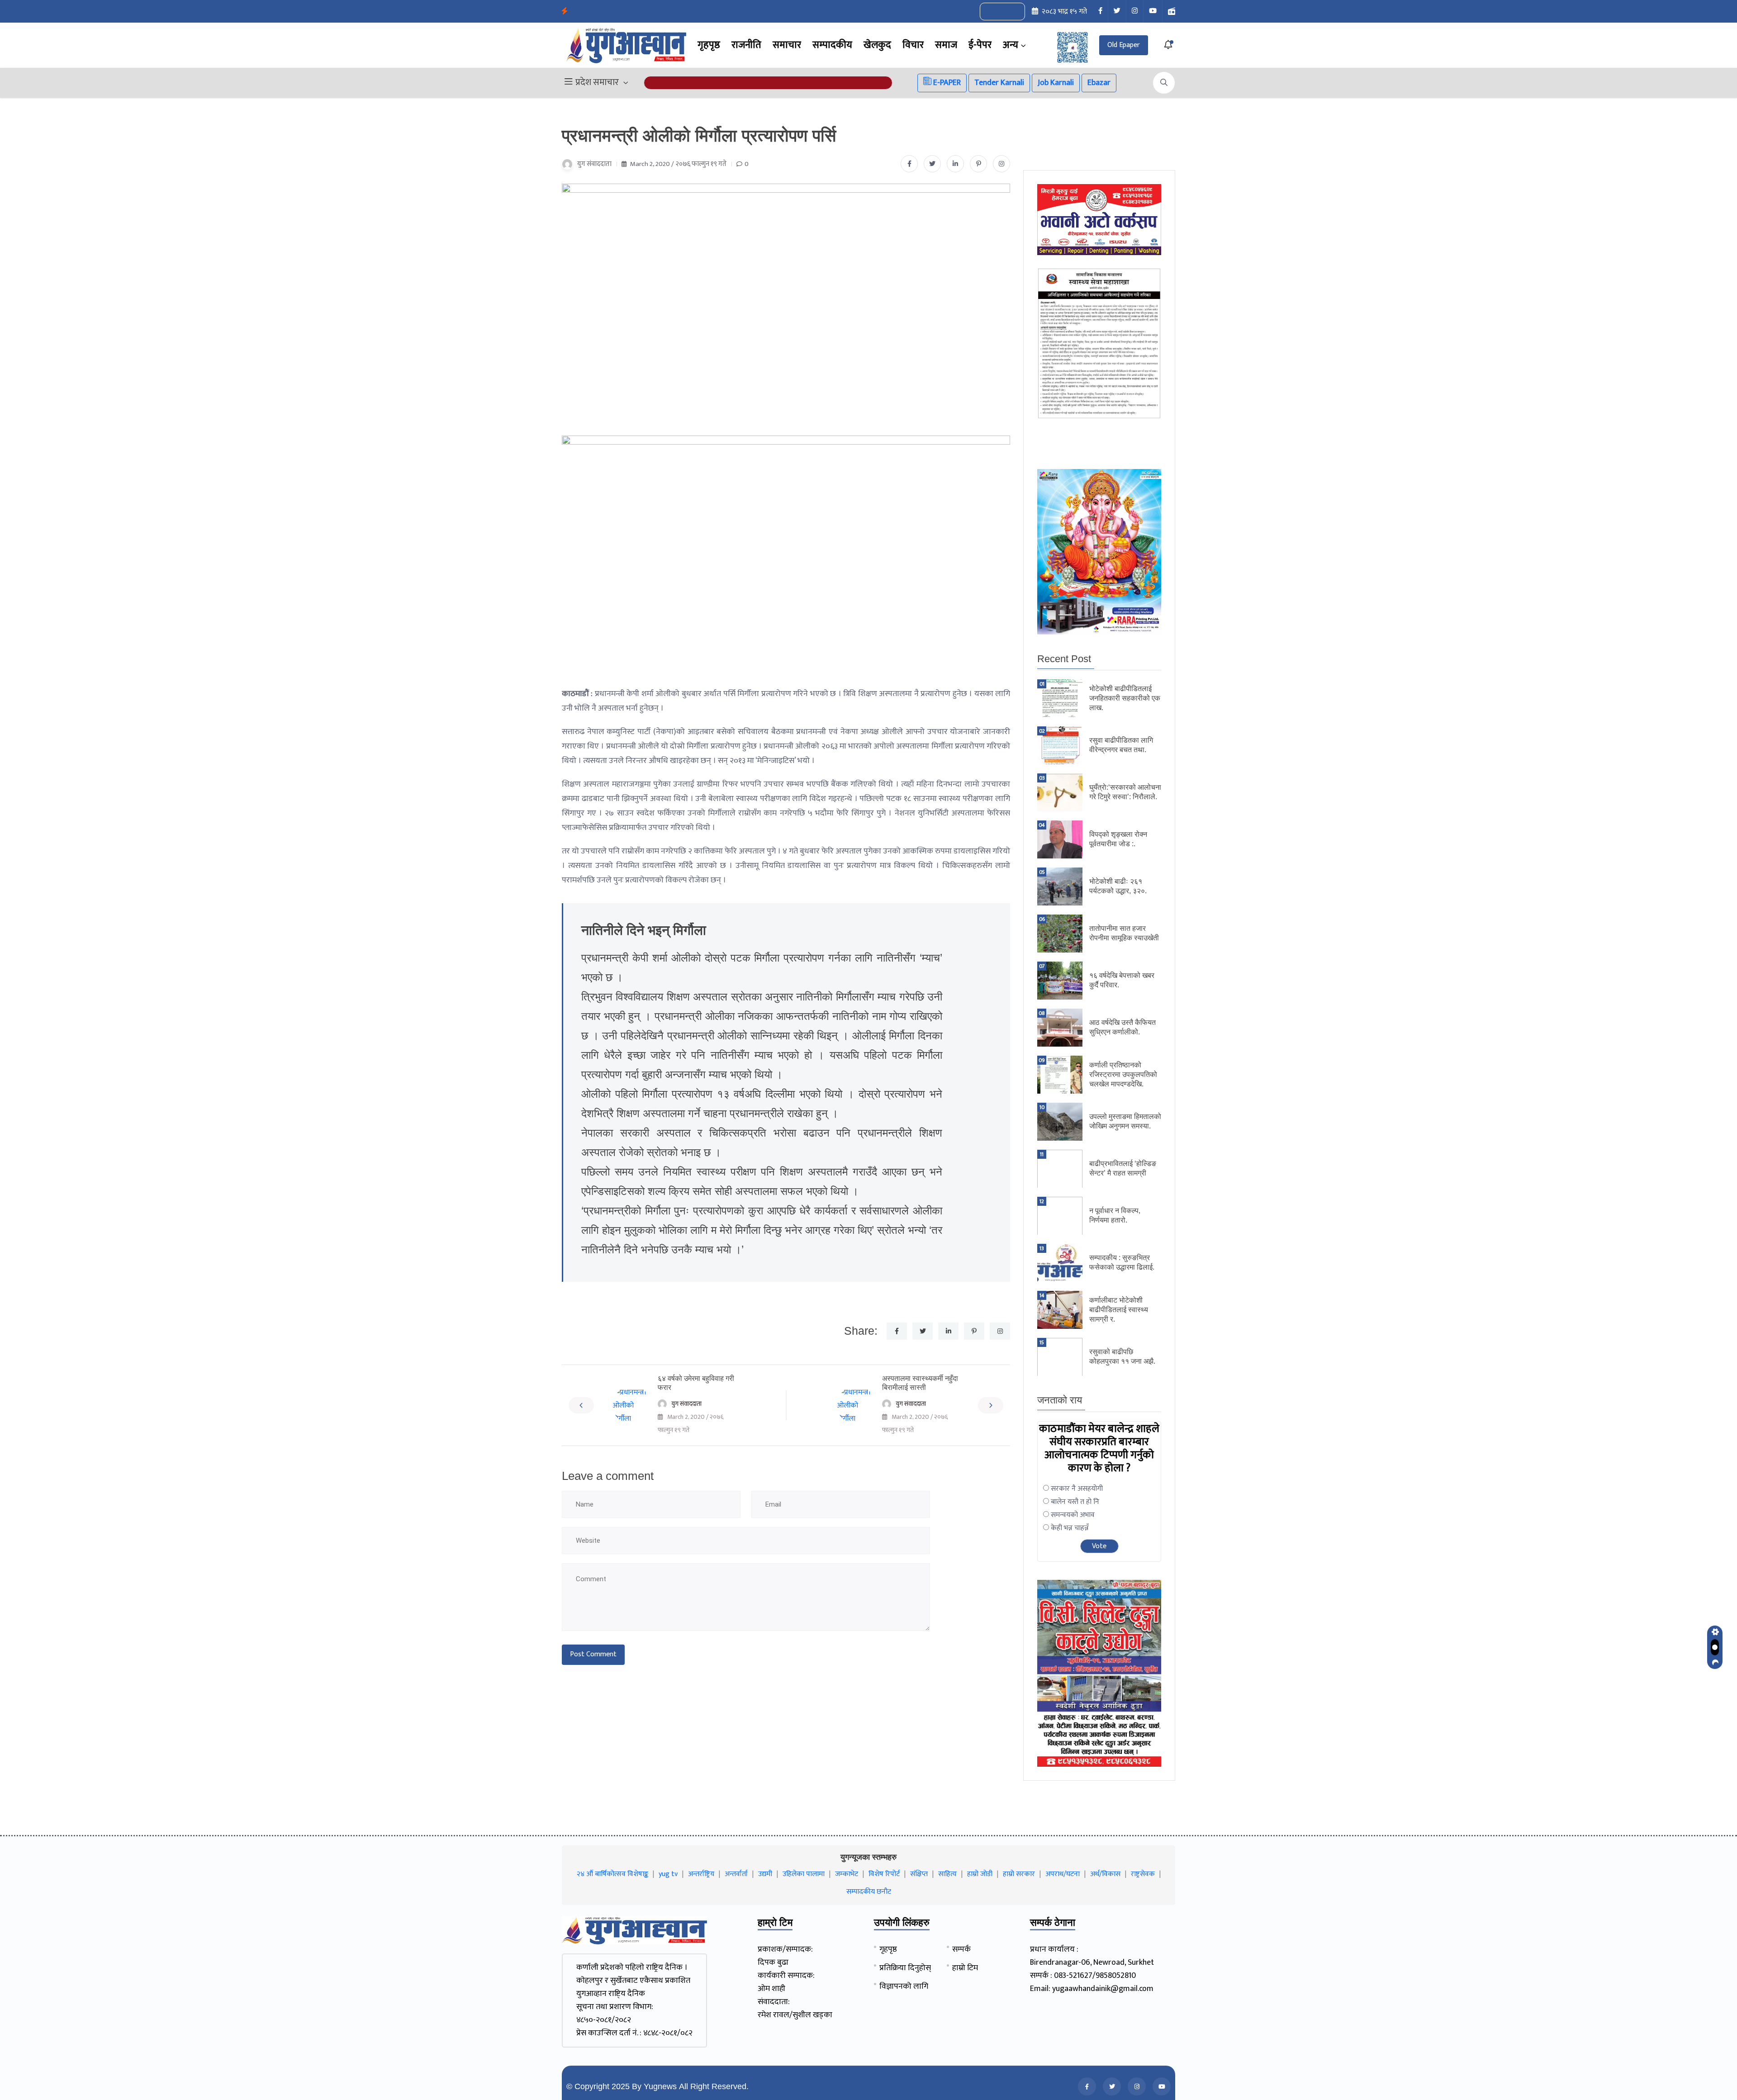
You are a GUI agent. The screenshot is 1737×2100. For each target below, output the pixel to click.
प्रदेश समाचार (597, 83)
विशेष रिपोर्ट (884, 1874)
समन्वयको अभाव (1073, 1515)
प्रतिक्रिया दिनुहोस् (905, 1968)
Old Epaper (1124, 45)
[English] (993, 12)
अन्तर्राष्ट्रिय (701, 1874)
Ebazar (1099, 83)
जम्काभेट (847, 1874)
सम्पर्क (961, 1949)
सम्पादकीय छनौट (869, 1892)
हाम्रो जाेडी (980, 1874)
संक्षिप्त (919, 1874)
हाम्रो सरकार (1019, 1874)
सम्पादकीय (832, 45)
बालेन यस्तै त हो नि (1075, 1502)
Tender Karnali (999, 83)
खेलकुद (877, 45)
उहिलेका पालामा (804, 1874)
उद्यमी (765, 1874)
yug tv (668, 1874)
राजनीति (746, 45)
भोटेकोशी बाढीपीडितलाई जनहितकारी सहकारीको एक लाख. (1125, 698)
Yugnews (660, 2086)
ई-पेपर (980, 45)
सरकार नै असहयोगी (1077, 1489)
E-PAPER (946, 83)
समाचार (787, 45)
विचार (913, 45)
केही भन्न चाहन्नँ (1070, 1528)
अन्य (1011, 45)
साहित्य (947, 1874)
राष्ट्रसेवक (1143, 1874)
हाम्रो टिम (965, 1968)
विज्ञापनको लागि (904, 1986)
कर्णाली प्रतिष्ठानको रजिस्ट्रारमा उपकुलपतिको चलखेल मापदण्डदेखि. (1123, 1074)
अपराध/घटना (1063, 1874)
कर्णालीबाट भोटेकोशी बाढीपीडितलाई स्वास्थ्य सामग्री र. (1119, 1310)
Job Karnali (1056, 83)
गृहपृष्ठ (709, 45)
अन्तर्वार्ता (736, 1874)
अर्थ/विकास (1105, 1874)
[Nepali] (1012, 12)
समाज (946, 45)
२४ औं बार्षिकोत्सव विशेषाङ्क (612, 1874)
